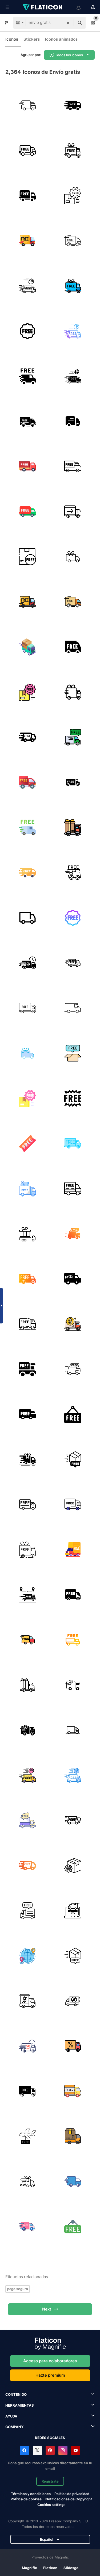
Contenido (16, 2394)
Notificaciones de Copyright (69, 2499)
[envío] (27, 1414)
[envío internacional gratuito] (27, 1956)
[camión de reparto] (73, 511)
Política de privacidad (72, 2494)
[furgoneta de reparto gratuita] (27, 1911)
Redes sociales (50, 2438)
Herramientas (20, 2405)
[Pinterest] (50, 2450)
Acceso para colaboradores (50, 2361)
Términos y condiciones (31, 2494)
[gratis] (73, 1098)
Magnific (29, 2568)
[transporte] (27, 105)
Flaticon (50, 2568)
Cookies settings (51, 2505)
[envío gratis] (73, 105)
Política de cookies (26, 2499)
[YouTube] (76, 2450)
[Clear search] (68, 23)
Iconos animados (61, 39)
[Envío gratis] (73, 557)
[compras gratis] (27, 1550)
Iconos (12, 39)
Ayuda (11, 2416)
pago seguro (18, 2289)
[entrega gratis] (27, 150)
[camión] (73, 421)
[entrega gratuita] (73, 963)
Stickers (32, 39)
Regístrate (50, 2481)
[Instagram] (63, 2450)
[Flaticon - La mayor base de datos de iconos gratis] (43, 7)
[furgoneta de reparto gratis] (73, 782)
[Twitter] (37, 2450)
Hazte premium (50, 2375)
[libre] (73, 1053)
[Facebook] (25, 2450)
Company (14, 2427)
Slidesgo (71, 2568)
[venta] (73, 1820)
